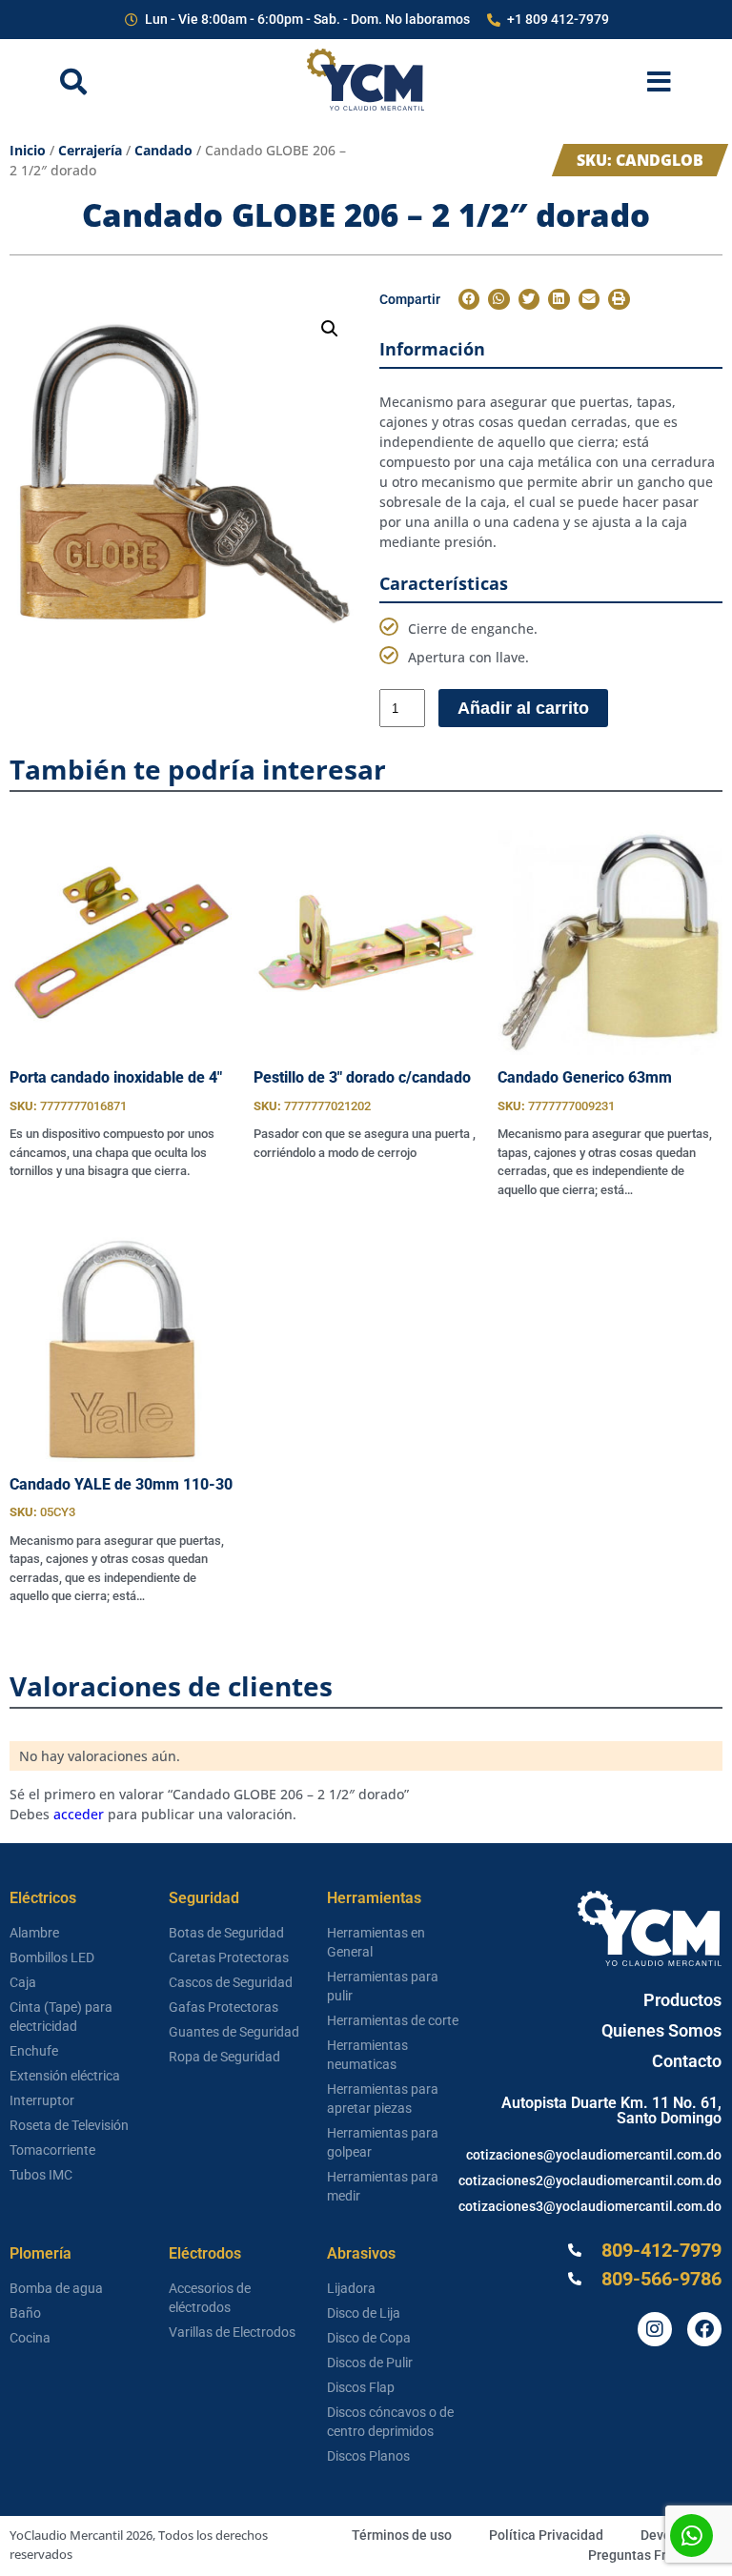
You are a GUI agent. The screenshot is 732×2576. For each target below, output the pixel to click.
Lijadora (351, 2288)
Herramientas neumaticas (367, 2055)
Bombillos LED (52, 1957)
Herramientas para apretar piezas (383, 2099)
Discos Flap (361, 2387)
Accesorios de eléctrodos (210, 2298)
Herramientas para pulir (383, 1986)
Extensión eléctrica (65, 2076)
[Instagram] (655, 2329)
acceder (79, 1814)
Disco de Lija (364, 2313)
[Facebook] (704, 2329)
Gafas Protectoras (224, 2007)
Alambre (34, 1933)
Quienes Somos (661, 2030)
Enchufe (34, 2051)
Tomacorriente (52, 2150)
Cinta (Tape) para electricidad (61, 2017)
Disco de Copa (369, 2338)
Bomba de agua (56, 2288)
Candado (163, 150)
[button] (330, 329)
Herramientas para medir (383, 2186)
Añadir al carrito (523, 708)
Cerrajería (90, 150)
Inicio (28, 150)
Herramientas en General (376, 1942)
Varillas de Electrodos (232, 2332)
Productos (682, 2000)
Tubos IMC (41, 2175)
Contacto (687, 2061)
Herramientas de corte (393, 2020)
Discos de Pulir (370, 2363)
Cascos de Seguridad (231, 1982)
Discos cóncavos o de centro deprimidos (390, 2422)
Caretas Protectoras (229, 1957)
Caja (23, 1982)
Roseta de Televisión (69, 2125)
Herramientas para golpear (383, 2142)
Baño (25, 2313)
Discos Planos (368, 2456)
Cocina (30, 2338)
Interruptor (42, 2100)
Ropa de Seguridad (224, 2057)
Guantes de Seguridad (234, 2032)
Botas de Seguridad (226, 1933)
